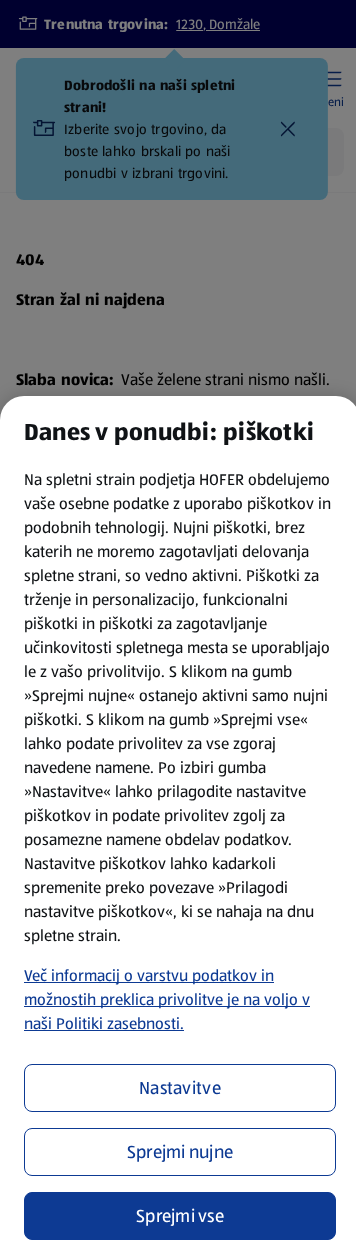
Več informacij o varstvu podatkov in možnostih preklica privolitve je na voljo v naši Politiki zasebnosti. (167, 999)
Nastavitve (180, 1088)
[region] (180, 828)
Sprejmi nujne (180, 1152)
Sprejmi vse (180, 1216)
